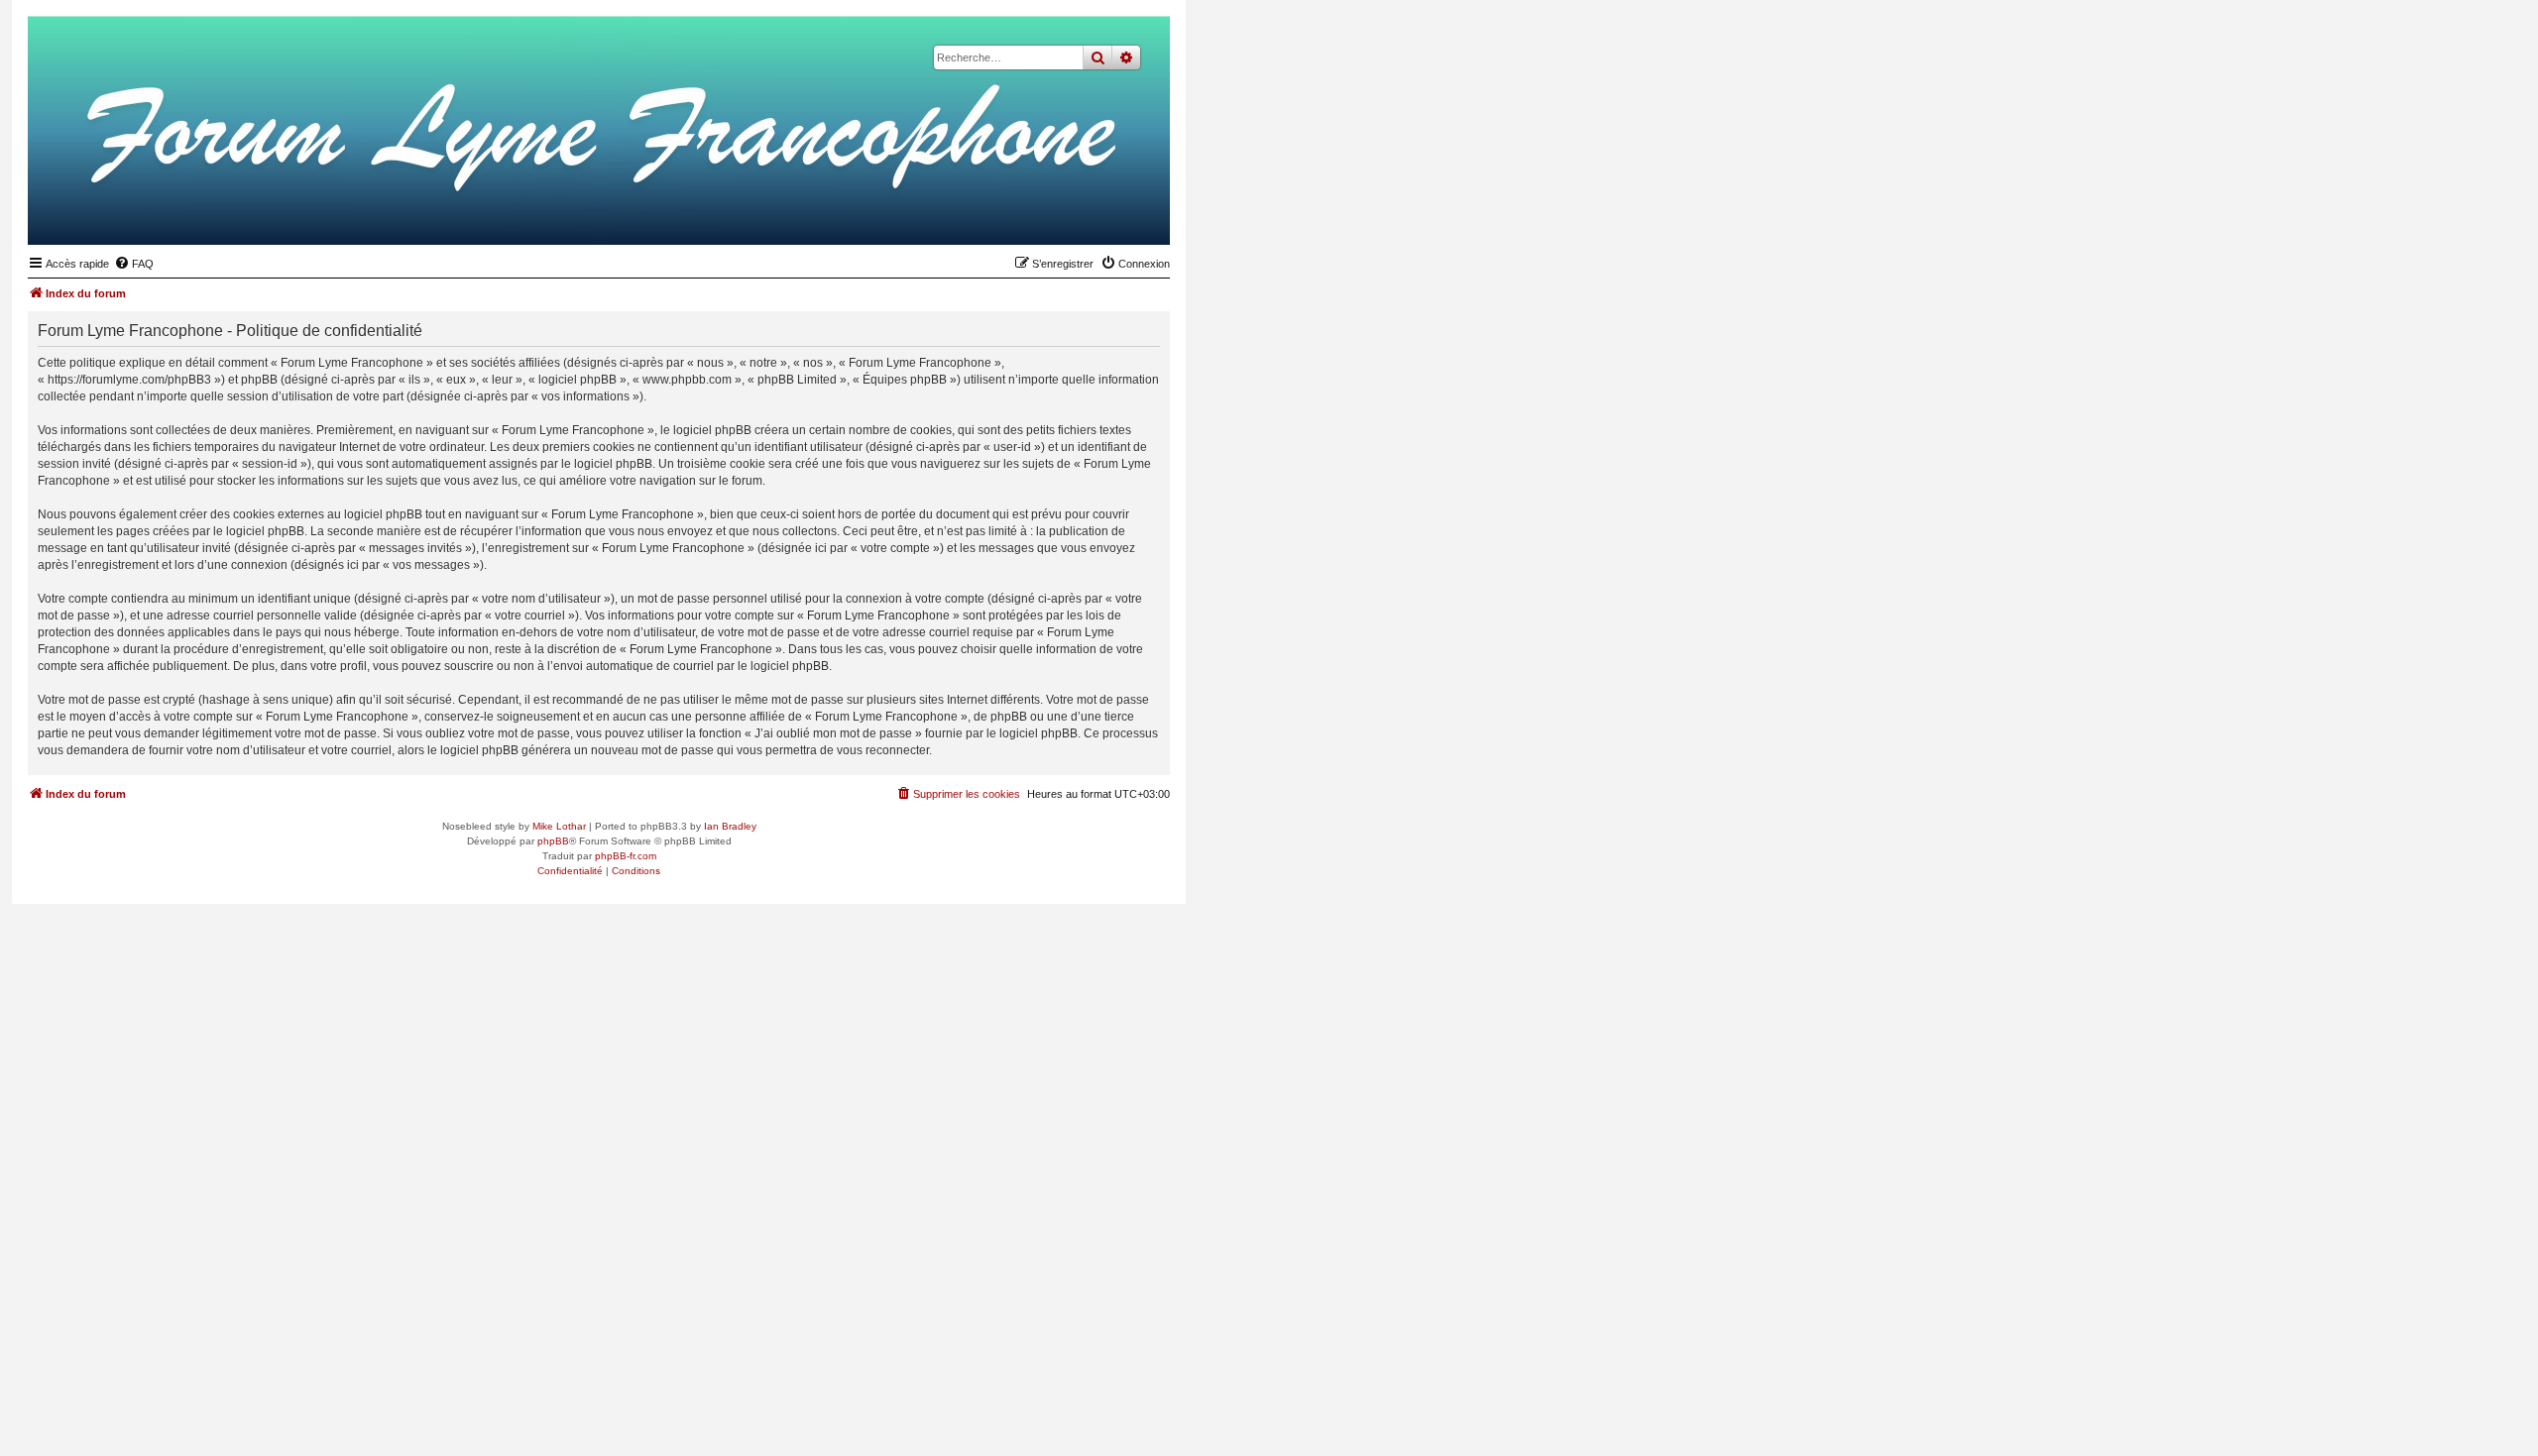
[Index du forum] (1058, 214)
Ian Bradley (730, 826)
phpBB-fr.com (626, 856)
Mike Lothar (559, 826)
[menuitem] (134, 264)
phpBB (553, 841)
